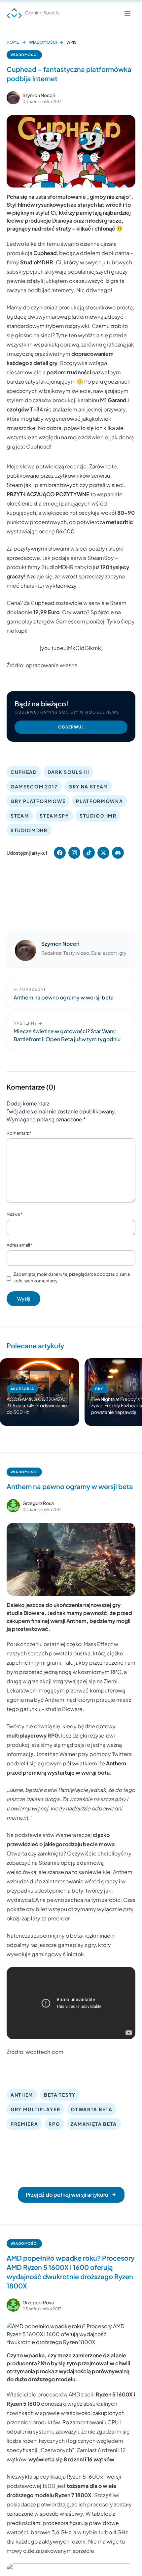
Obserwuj (71, 727)
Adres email (20, 1245)
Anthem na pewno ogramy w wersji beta (70, 1486)
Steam (15, 485)
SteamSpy (101, 558)
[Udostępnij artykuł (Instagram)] (74, 853)
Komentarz (19, 1133)
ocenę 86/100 (57, 531)
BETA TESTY (60, 2095)
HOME (13, 42)
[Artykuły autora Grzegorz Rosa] (13, 1506)
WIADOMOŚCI (43, 42)
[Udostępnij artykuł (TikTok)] (89, 853)
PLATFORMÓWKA (99, 801)
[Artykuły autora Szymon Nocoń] (25, 950)
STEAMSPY (54, 816)
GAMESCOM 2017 (34, 786)
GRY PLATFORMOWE (38, 801)
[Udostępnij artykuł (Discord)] (118, 853)
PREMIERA (24, 2124)
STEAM (20, 816)
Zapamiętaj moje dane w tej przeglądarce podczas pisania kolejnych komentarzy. (72, 1277)
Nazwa (15, 1214)
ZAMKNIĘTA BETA (94, 2124)
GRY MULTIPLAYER (35, 2109)
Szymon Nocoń (39, 95)
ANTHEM (22, 2095)
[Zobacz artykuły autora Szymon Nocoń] (13, 98)
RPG (54, 2124)
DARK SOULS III (69, 772)
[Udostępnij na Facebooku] (60, 853)
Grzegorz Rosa (38, 1503)
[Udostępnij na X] (103, 853)
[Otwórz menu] (127, 13)
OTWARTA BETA (91, 2109)
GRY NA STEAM (88, 786)
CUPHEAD (24, 772)
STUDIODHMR (98, 816)
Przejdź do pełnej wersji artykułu (67, 2195)
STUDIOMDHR (29, 830)
